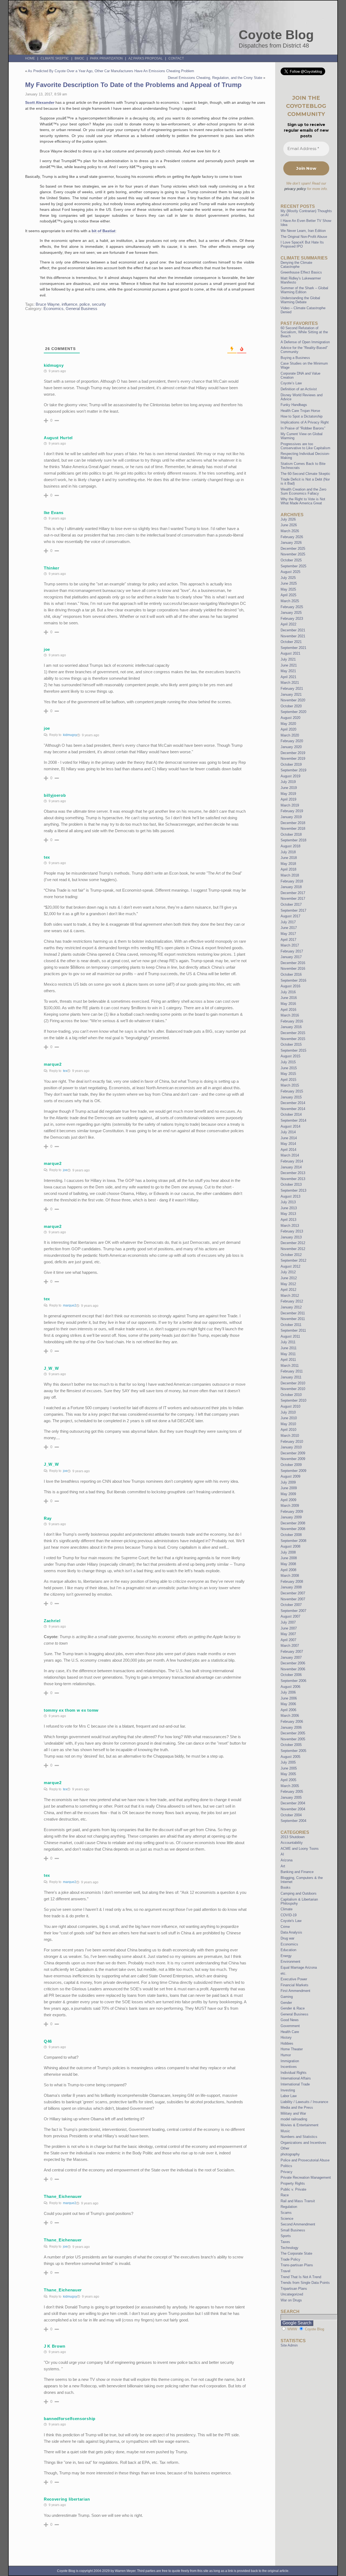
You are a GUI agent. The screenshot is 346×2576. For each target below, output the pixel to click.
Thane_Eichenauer (63, 2196)
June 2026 (289, 525)
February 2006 (292, 1722)
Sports (286, 2236)
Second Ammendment (298, 2224)
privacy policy (295, 189)
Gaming (287, 1997)
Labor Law (289, 2096)
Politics (286, 2166)
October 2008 (291, 1535)
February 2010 (292, 1442)
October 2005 (291, 1745)
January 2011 (291, 1377)
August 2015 (290, 1056)
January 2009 (291, 1517)
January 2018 (291, 887)
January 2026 (291, 543)
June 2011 (289, 1348)
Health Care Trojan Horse (300, 411)
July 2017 (288, 922)
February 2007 (292, 1652)
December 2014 (293, 1103)
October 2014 (291, 1114)
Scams (286, 2213)
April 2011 (288, 1360)
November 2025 (293, 554)
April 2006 (288, 1710)
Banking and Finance (297, 1872)
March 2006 (290, 1716)
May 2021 (288, 671)
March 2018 (290, 875)
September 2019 (293, 770)
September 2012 (293, 1260)
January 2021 (291, 694)
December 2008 (293, 1523)
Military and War (293, 2113)
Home (30, 58)
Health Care (290, 2032)
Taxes (285, 2242)
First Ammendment (295, 1991)
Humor (286, 2055)
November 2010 (293, 1389)
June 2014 (289, 1138)
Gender (286, 2003)
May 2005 (288, 1774)
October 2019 (291, 764)
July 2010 (288, 1412)
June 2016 (289, 998)
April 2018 (288, 869)
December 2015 (293, 1033)
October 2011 (291, 1325)
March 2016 (290, 1015)
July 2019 (288, 782)
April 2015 (288, 1080)
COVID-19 (289, 1915)
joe (65, 1170)
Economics (54, 309)
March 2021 (290, 683)
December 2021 (293, 630)
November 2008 (293, 1529)
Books (286, 1887)
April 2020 (288, 729)
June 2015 (289, 1068)
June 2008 (289, 1558)
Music (285, 2131)
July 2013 (288, 1202)
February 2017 (292, 951)
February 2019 (292, 811)
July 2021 (288, 659)
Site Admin (289, 2345)
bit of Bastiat (104, 231)
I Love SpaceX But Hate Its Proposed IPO (302, 244)
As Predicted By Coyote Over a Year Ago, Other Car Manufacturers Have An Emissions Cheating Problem (111, 71)
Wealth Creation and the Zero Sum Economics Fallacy (303, 491)
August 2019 (290, 776)
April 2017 (288, 940)
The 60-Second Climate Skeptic (305, 474)
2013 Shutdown (293, 1837)
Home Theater (292, 2049)
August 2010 (290, 1406)
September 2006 (293, 1681)
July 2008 (288, 1552)
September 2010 (293, 1400)
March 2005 (290, 1786)
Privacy (287, 2172)
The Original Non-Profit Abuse (304, 237)
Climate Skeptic (55, 58)
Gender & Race (293, 2008)
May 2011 (288, 1354)
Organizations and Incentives (303, 2143)
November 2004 (293, 1809)
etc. (284, 1973)
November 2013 (293, 1179)
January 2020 (291, 747)
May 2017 (288, 934)
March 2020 (290, 735)
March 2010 (290, 1436)
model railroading (294, 2119)
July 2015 (288, 1062)
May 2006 (288, 1704)
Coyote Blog (276, 35)
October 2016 (291, 974)
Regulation (289, 2207)
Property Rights (293, 2183)
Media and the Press (297, 2107)
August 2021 (290, 653)
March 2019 (290, 805)
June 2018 (289, 858)
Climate (287, 1909)
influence (69, 304)
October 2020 (291, 706)
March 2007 (290, 1646)
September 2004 (293, 1821)
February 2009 (292, 1512)
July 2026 (288, 519)
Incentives (289, 2067)
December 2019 (293, 753)
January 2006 (291, 1727)
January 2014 (291, 1167)
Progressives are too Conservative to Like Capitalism (305, 446)
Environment (290, 1962)
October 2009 (291, 1465)
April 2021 (288, 677)
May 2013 (288, 1214)
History (286, 2037)
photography (290, 2154)
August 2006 (290, 1687)
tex (65, 1071)
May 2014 (288, 1144)
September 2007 (293, 1611)
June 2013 (289, 1208)
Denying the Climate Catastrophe (296, 265)
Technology (290, 2248)
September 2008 (293, 1541)
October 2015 (291, 1044)
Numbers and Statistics (299, 2137)
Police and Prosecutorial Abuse (305, 2160)
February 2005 (292, 1792)
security (99, 304)
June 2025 (289, 583)
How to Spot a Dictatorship (302, 416)
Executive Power (294, 1979)
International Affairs (296, 2078)
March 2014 (290, 1155)
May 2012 (288, 1284)
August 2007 (290, 1616)
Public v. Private (293, 2189)
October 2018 (291, 834)
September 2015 (293, 1050)
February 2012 (292, 1301)
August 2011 (290, 1336)
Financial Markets (295, 1985)
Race (285, 2195)
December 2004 (293, 1803)
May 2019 (288, 794)
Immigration (290, 2061)
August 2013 (290, 1196)
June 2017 (289, 928)
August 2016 (290, 986)
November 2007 (293, 1599)
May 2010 (288, 1424)
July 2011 (288, 1342)
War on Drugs (291, 2300)
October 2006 (291, 1675)
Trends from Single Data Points (305, 2283)
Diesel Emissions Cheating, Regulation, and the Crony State (215, 78)
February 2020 (292, 741)
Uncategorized (292, 2294)
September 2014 (293, 1120)
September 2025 (293, 566)
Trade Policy (290, 2259)
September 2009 (293, 1471)
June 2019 (289, 788)
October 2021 (291, 642)
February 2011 (292, 1371)
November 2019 (293, 759)
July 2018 (288, 852)
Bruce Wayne (48, 304)
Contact (176, 58)
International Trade (295, 2084)
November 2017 (293, 899)
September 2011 (293, 1330)
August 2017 (290, 916)
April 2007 (288, 1640)
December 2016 (293, 963)
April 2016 (288, 1010)
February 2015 (292, 1091)
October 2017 (291, 904)
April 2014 (288, 1150)
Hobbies (287, 2043)
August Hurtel (58, 438)
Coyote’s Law (291, 383)
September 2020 (293, 712)
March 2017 (290, 945)
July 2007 (288, 1622)
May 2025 (288, 589)
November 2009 (293, 1459)
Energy (286, 1956)
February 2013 (292, 1231)
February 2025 (292, 607)
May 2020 (288, 724)
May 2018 (288, 864)
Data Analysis (291, 1932)
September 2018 (293, 840)
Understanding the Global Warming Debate (300, 300)
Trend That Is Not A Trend (301, 2277)
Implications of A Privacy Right (305, 422)
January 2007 (291, 1657)
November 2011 (293, 1319)
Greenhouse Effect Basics (301, 272)
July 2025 (288, 578)
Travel (285, 2271)
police (85, 304)
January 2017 (291, 957)
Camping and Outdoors (299, 1893)
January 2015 (291, 1097)
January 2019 (291, 817)
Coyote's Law (291, 1921)
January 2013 (291, 1237)
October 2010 (291, 1395)
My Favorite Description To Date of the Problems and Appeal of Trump (133, 85)
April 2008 (288, 1570)
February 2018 (292, 881)
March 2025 (290, 601)
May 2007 (288, 1634)
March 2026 (290, 531)
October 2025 (291, 560)
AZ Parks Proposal (146, 58)
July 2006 (288, 1692)
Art (283, 1866)
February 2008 (292, 1582)
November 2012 (293, 1249)
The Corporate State (296, 2253)
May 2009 (288, 1494)
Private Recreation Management (306, 2177)
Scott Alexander (40, 102)
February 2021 (292, 689)
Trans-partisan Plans (297, 2265)
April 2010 (288, 1430)
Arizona (287, 1860)
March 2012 (290, 1296)
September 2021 (293, 648)
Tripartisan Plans (294, 2289)
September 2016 (293, 980)
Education (288, 1950)
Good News (290, 2020)
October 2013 (291, 1184)
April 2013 (288, 1220)
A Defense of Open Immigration (305, 342)
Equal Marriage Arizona (299, 1967)
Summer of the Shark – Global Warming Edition (304, 290)
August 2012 (290, 1266)
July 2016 (288, 992)
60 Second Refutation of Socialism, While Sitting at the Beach (304, 332)
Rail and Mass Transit (298, 2201)
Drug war (287, 1938)
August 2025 (290, 572)
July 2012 (288, 1272)
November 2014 (293, 1109)
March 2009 (290, 1506)
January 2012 (291, 1307)
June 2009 (289, 1488)
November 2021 (293, 636)
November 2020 (293, 700)
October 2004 (291, 1815)
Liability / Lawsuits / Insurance (304, 2102)
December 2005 (293, 1733)
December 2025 (293, 549)
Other (285, 2148)
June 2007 (289, 1628)
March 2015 (290, 1085)
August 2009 (290, 1476)
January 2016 (291, 1027)
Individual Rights (294, 2073)
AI (282, 1854)
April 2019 (288, 799)
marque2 (70, 1305)
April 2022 (288, 624)
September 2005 (293, 1751)
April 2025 (288, 595)
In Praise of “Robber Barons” (303, 428)
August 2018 (290, 846)
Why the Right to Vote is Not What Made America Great (303, 501)
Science (287, 2219)
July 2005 (288, 1762)
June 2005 (289, 1768)
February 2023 (292, 619)
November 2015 (293, 1039)
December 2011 (293, 1313)
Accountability (292, 1843)
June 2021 (289, 665)
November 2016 (293, 969)
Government (290, 2026)
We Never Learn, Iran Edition (303, 231)
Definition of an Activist (299, 389)
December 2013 (293, 1173)
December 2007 (293, 1593)
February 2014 (292, 1161)
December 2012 (293, 1243)
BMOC (79, 58)
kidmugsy (70, 735)
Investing (288, 2090)
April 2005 (288, 1780)
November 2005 (293, 1739)
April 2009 (288, 1500)
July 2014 (288, 1132)
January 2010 (291, 1447)
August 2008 (290, 1546)
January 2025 (291, 613)
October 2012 (291, 1255)
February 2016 (292, 1021)
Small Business (293, 2230)
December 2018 (293, 823)
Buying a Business (295, 358)
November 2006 (293, 1669)
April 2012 (288, 1290)
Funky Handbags (294, 405)
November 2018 (293, 829)
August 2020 (290, 718)
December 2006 (293, 1663)
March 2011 (290, 1366)
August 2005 (290, 1757)
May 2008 (288, 1564)
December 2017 (293, 893)
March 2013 (290, 1226)
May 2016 (288, 1004)
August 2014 (290, 1126)
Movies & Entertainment (300, 2125)
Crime (285, 1927)
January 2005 (291, 1797)
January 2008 (291, 1587)
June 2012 (289, 1278)
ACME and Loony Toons (300, 1849)
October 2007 (291, 1605)
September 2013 (293, 1190)
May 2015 (288, 1074)
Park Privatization (106, 58)
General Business (81, 309)
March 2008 (290, 1576)
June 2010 (289, 1418)
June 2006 (289, 1698)
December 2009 (293, 1453)
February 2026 (292, 537)
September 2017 (293, 910)
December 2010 (293, 1383)
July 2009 (288, 1482)
